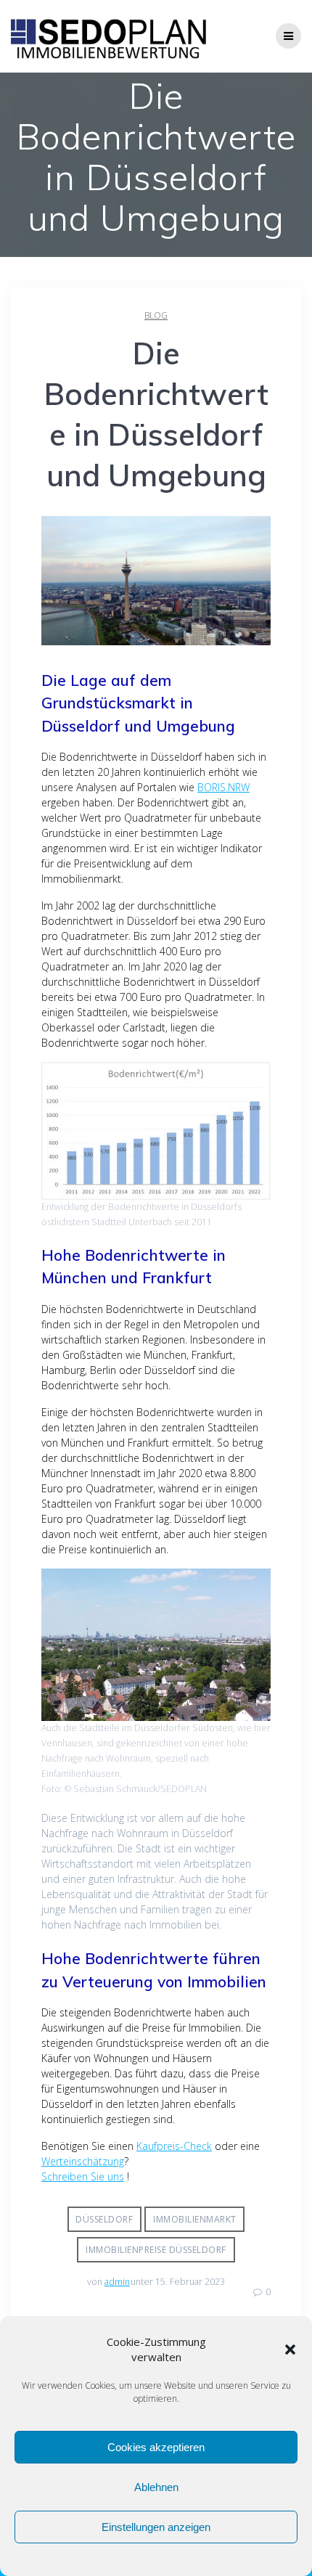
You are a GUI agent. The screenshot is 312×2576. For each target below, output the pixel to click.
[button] (290, 2350)
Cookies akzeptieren (156, 2447)
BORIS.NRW (223, 787)
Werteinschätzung (83, 2161)
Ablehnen (156, 2487)
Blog (156, 315)
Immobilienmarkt (195, 2219)
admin (117, 2282)
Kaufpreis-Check (174, 2146)
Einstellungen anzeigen (156, 2527)
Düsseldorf (104, 2219)
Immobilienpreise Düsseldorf (156, 2250)
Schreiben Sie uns (83, 2176)
